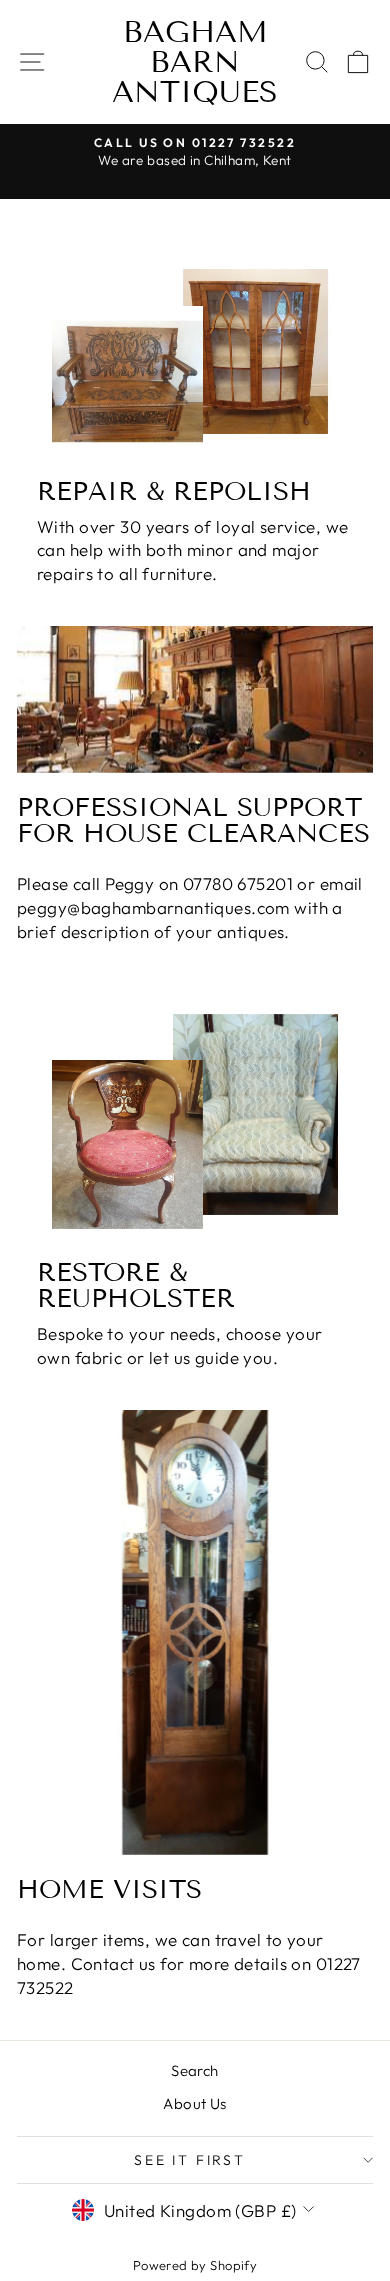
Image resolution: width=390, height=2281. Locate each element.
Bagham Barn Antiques (195, 62)
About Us (194, 2103)
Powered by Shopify (195, 2265)
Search (195, 2070)
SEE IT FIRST (190, 2160)
